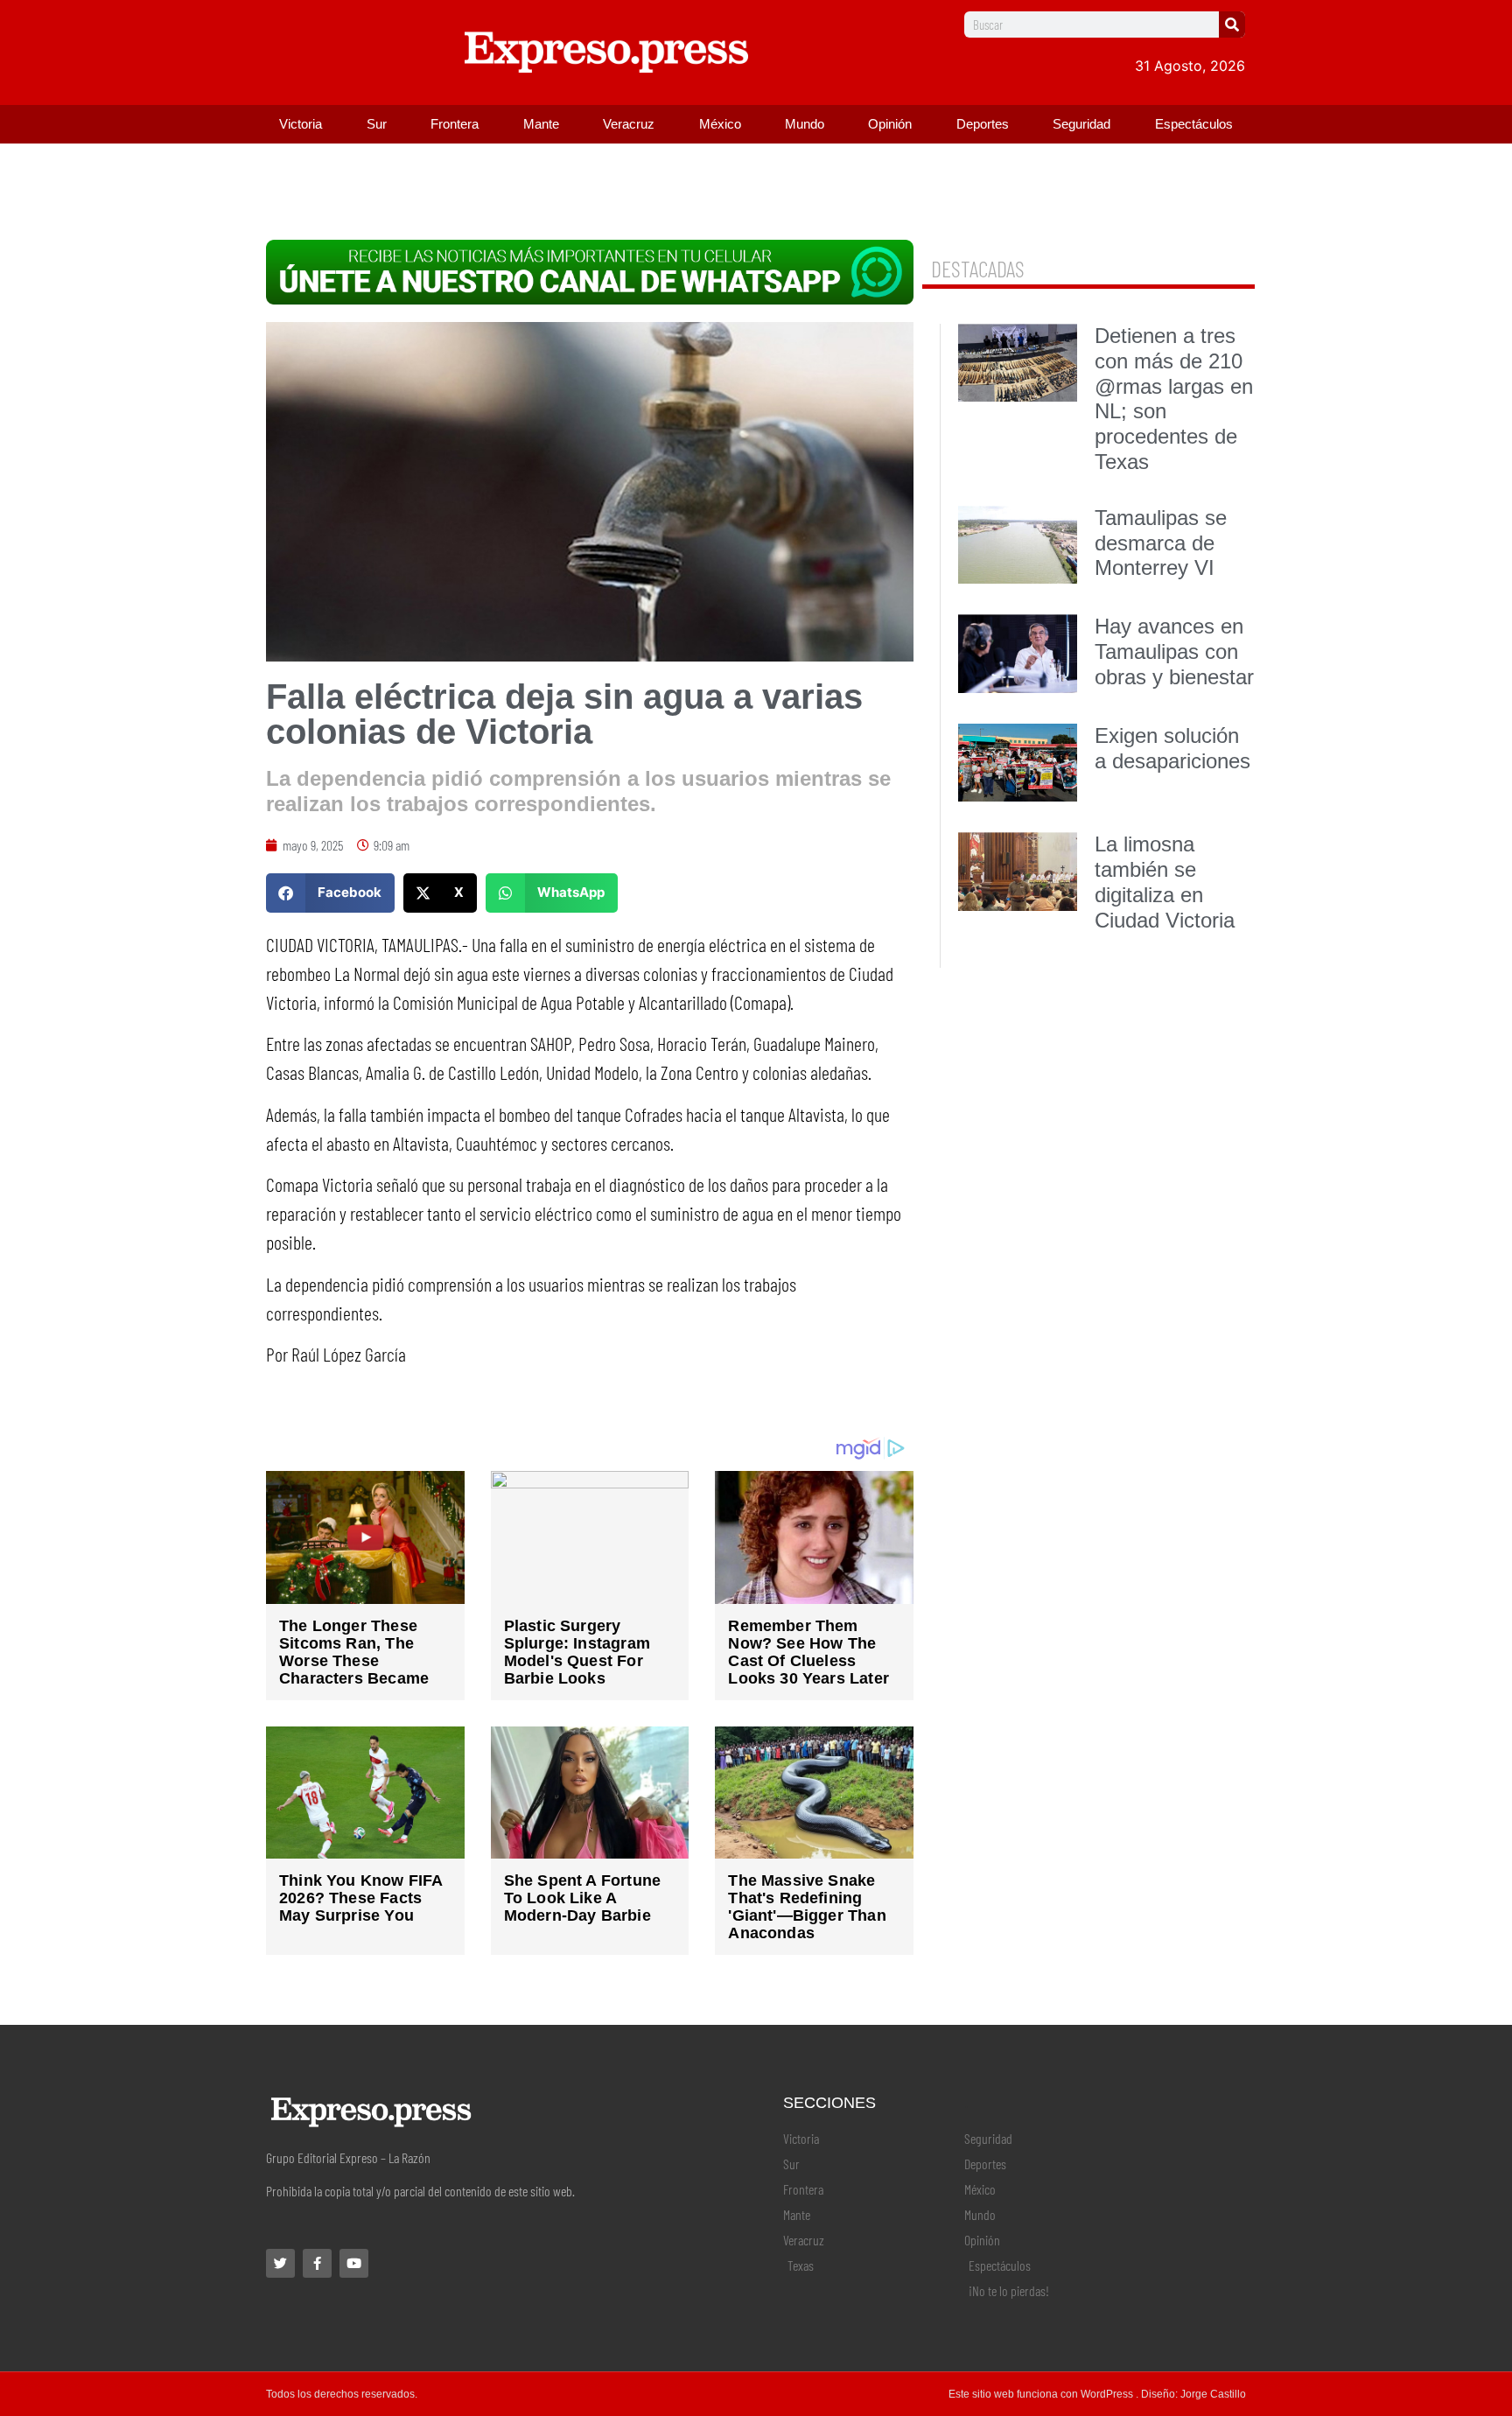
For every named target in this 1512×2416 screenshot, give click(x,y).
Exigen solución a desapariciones (1172, 748)
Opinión (890, 124)
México (720, 124)
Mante (541, 124)
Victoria (301, 124)
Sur (377, 124)
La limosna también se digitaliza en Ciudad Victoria (1165, 882)
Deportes (983, 124)
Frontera (455, 124)
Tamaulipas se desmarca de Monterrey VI (1161, 543)
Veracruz (629, 124)
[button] (330, 893)
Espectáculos (1194, 124)
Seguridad (1081, 124)
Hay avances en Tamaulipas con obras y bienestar (1174, 651)
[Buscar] (1232, 25)
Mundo (805, 124)
